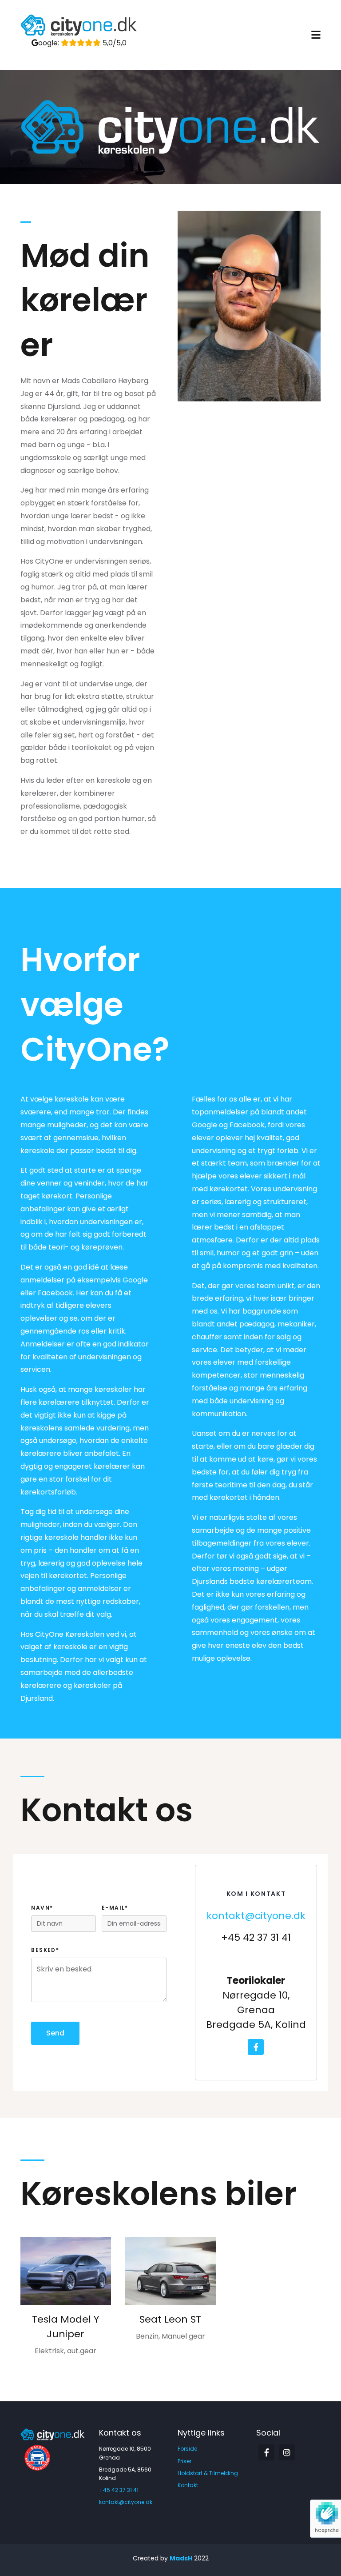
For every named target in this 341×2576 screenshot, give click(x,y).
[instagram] (287, 2452)
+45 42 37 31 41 (119, 2490)
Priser (184, 2461)
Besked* (45, 1950)
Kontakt (188, 2485)
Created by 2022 (171, 2558)
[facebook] (256, 2047)
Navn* (42, 1908)
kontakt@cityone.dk (256, 1916)
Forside (187, 2449)
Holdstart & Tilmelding (208, 2473)
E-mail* (115, 1908)
